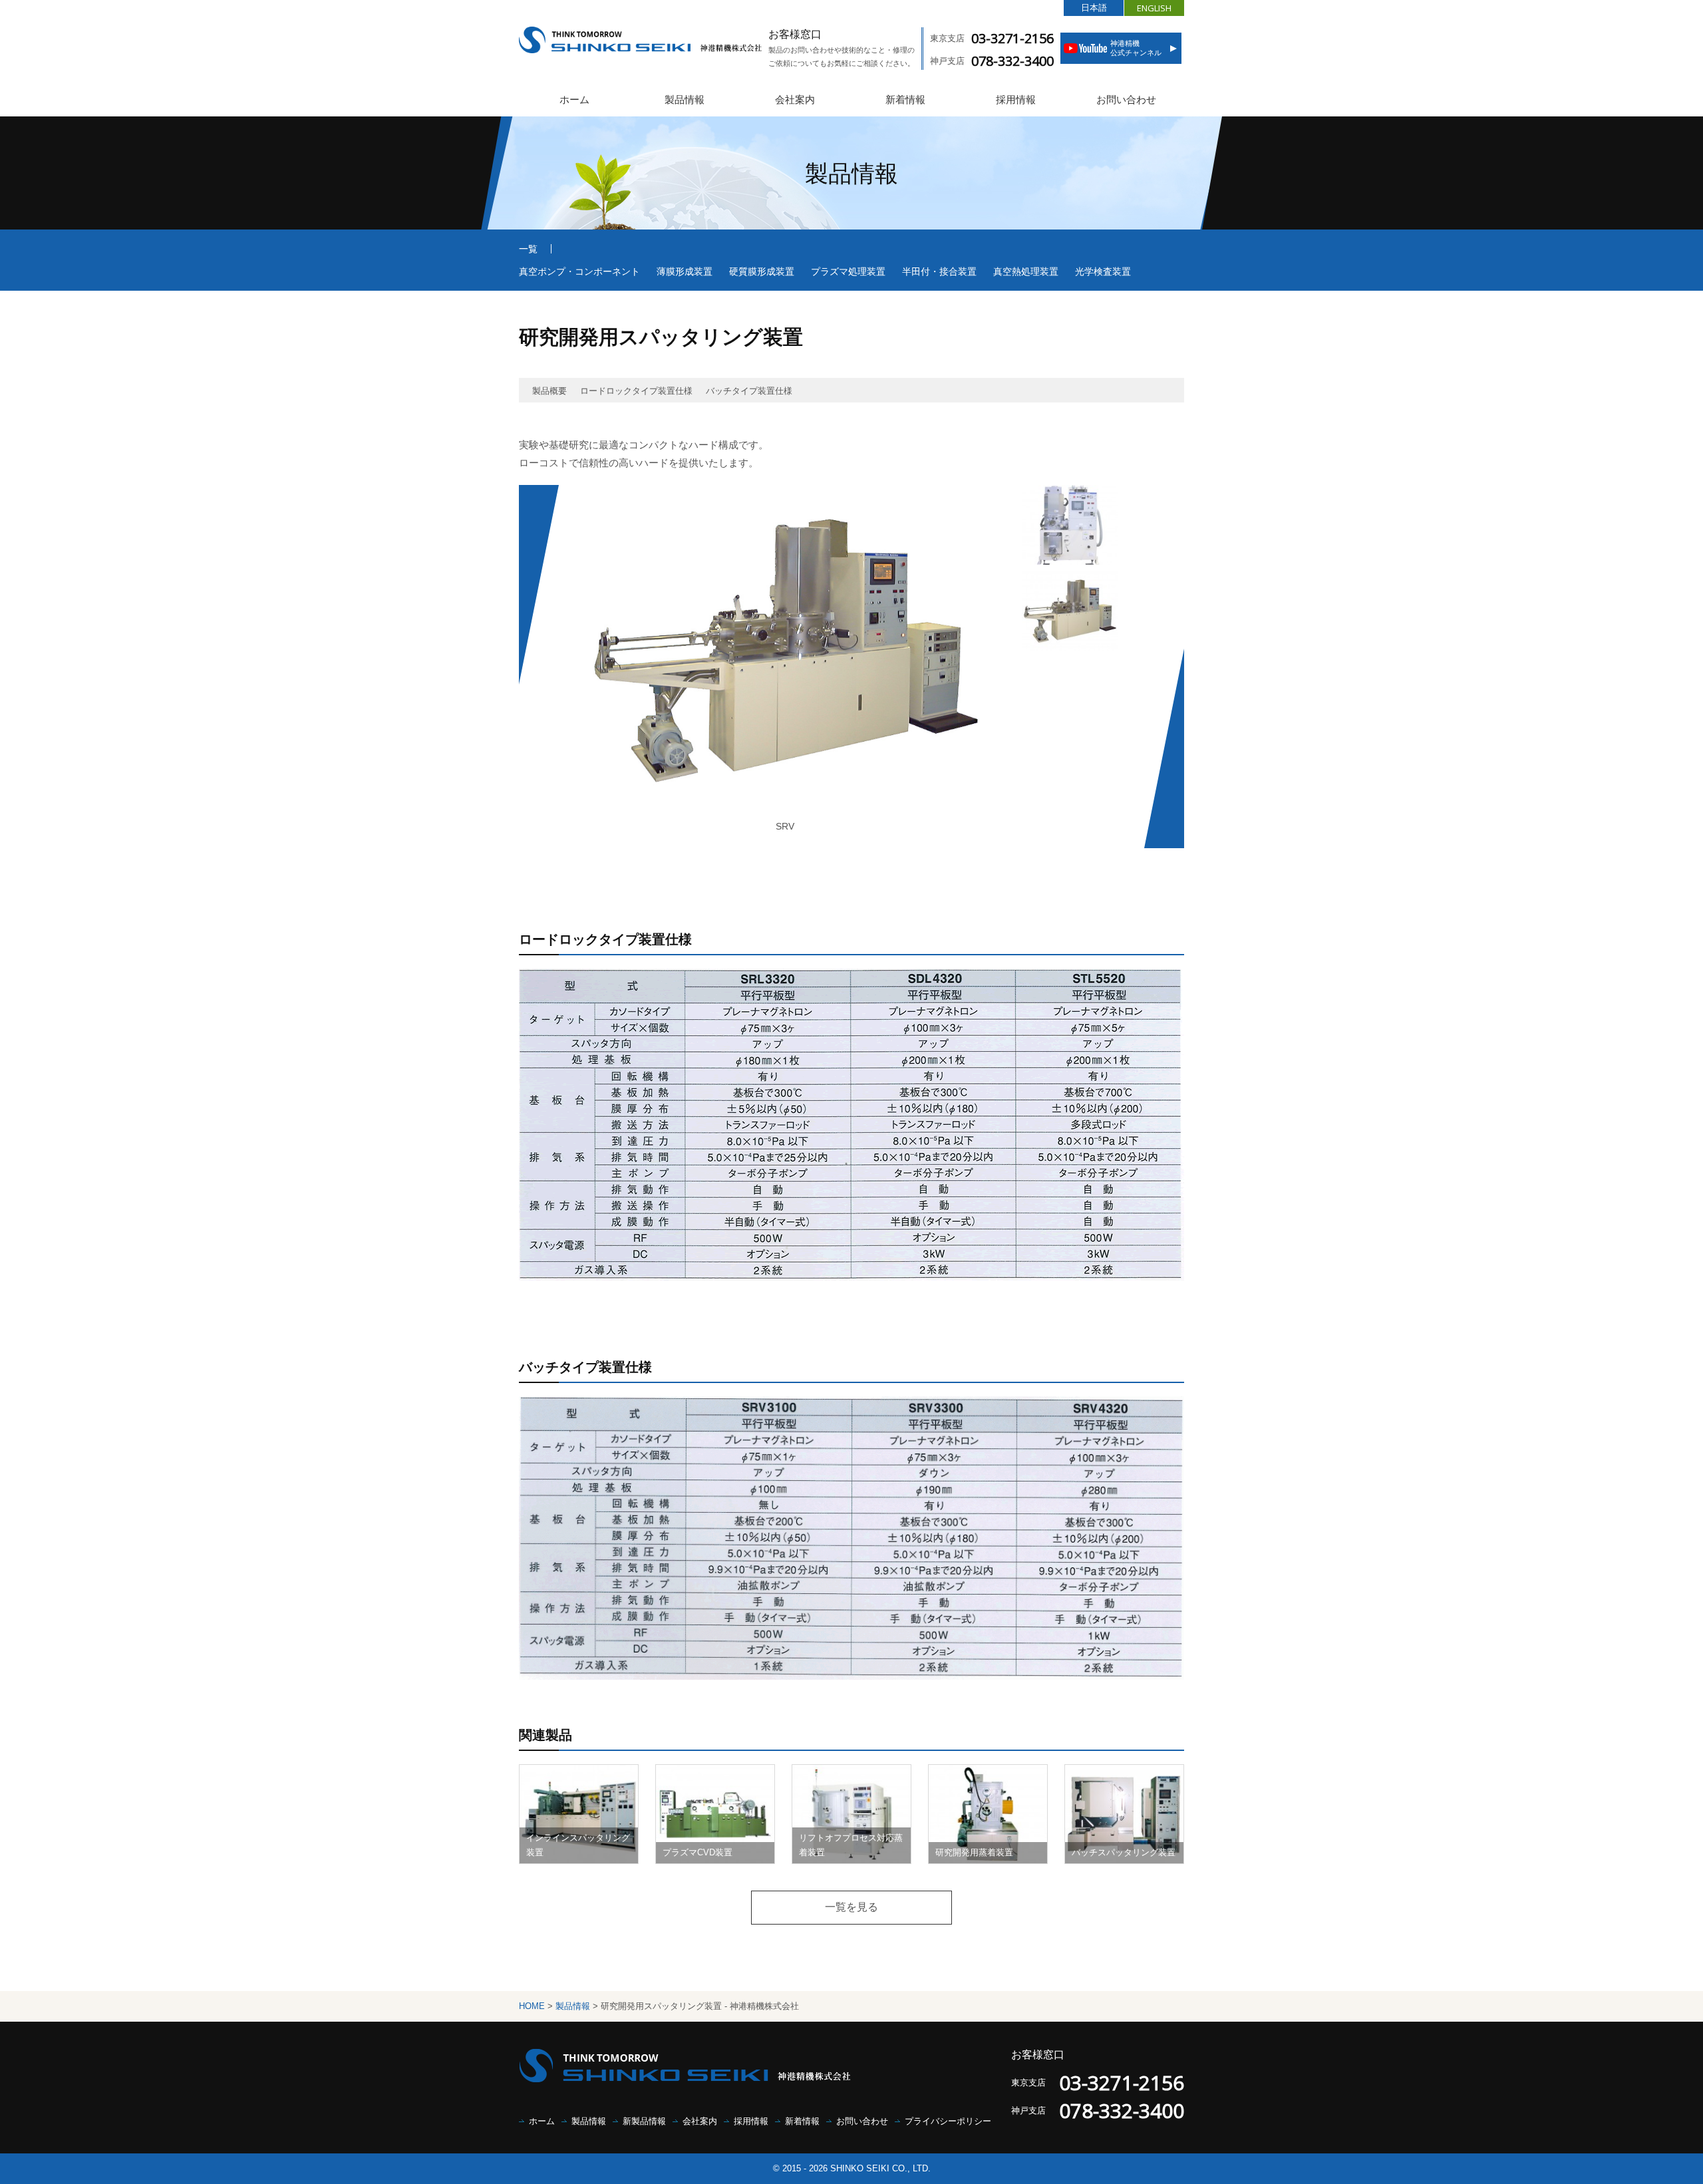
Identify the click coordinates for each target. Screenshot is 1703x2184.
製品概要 (549, 391)
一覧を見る (851, 1907)
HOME (532, 2006)
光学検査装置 (1103, 271)
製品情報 (685, 99)
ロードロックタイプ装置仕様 (636, 391)
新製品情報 (644, 2121)
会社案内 (795, 99)
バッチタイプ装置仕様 (749, 391)
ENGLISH (1154, 8)
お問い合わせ (1126, 99)
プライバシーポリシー (948, 2121)
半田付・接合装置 (939, 271)
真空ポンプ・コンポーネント (579, 271)
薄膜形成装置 (685, 271)
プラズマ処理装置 (848, 271)
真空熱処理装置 (1026, 271)
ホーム (574, 99)
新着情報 (905, 99)
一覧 (528, 249)
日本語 (1094, 8)
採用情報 (1016, 99)
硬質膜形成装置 (762, 271)
